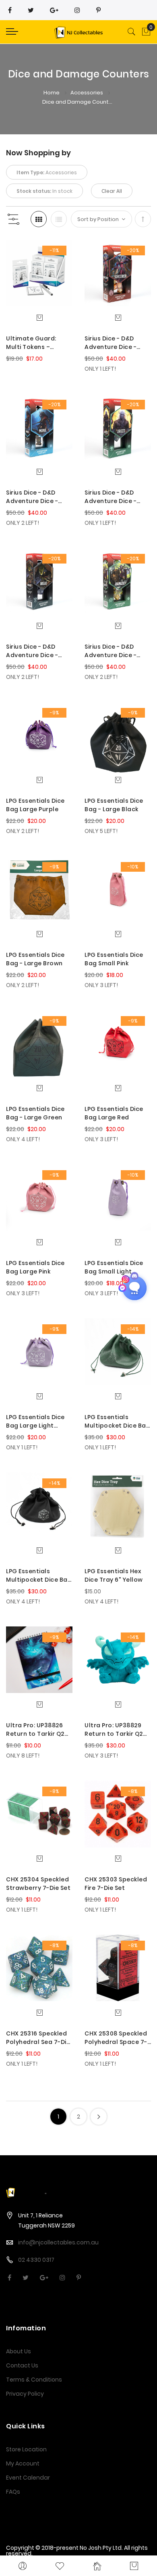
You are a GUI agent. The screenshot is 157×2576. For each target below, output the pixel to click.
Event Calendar (28, 2478)
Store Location (26, 2449)
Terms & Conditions (34, 2380)
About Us (19, 2351)
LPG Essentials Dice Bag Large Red (114, 1113)
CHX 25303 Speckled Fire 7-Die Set (116, 1884)
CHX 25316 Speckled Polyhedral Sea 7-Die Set (38, 2038)
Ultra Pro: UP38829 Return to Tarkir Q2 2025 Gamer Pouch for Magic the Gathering (114, 1730)
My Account (23, 2463)
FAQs (13, 2492)
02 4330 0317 (36, 2260)
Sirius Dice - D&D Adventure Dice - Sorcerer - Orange (113, 343)
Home (52, 93)
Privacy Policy (25, 2394)
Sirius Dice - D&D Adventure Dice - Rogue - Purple (32, 651)
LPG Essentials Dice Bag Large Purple (35, 805)
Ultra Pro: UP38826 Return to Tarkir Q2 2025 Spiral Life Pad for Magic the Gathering (35, 1730)
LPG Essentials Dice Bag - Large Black (114, 805)
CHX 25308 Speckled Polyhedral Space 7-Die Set (116, 2038)
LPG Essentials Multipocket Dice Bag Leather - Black (39, 1576)
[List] (59, 219)
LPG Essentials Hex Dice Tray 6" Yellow (114, 1575)
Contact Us (22, 2365)
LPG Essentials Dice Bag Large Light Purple (35, 1422)
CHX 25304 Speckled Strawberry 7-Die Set (38, 1884)
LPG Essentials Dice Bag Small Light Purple (114, 1267)
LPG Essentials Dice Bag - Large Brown (35, 959)
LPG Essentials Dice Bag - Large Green (35, 1113)
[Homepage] (97, 2566)
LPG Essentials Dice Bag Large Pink (35, 1267)
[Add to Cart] (39, 317)
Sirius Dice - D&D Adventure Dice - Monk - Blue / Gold (34, 497)
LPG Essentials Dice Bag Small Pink (114, 959)
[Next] (99, 2117)
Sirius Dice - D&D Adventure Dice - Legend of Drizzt (111, 497)
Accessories (87, 93)
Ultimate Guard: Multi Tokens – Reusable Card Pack (37, 343)
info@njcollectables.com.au (58, 2242)
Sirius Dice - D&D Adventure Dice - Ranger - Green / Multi (111, 651)
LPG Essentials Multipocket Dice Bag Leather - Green (117, 1422)
